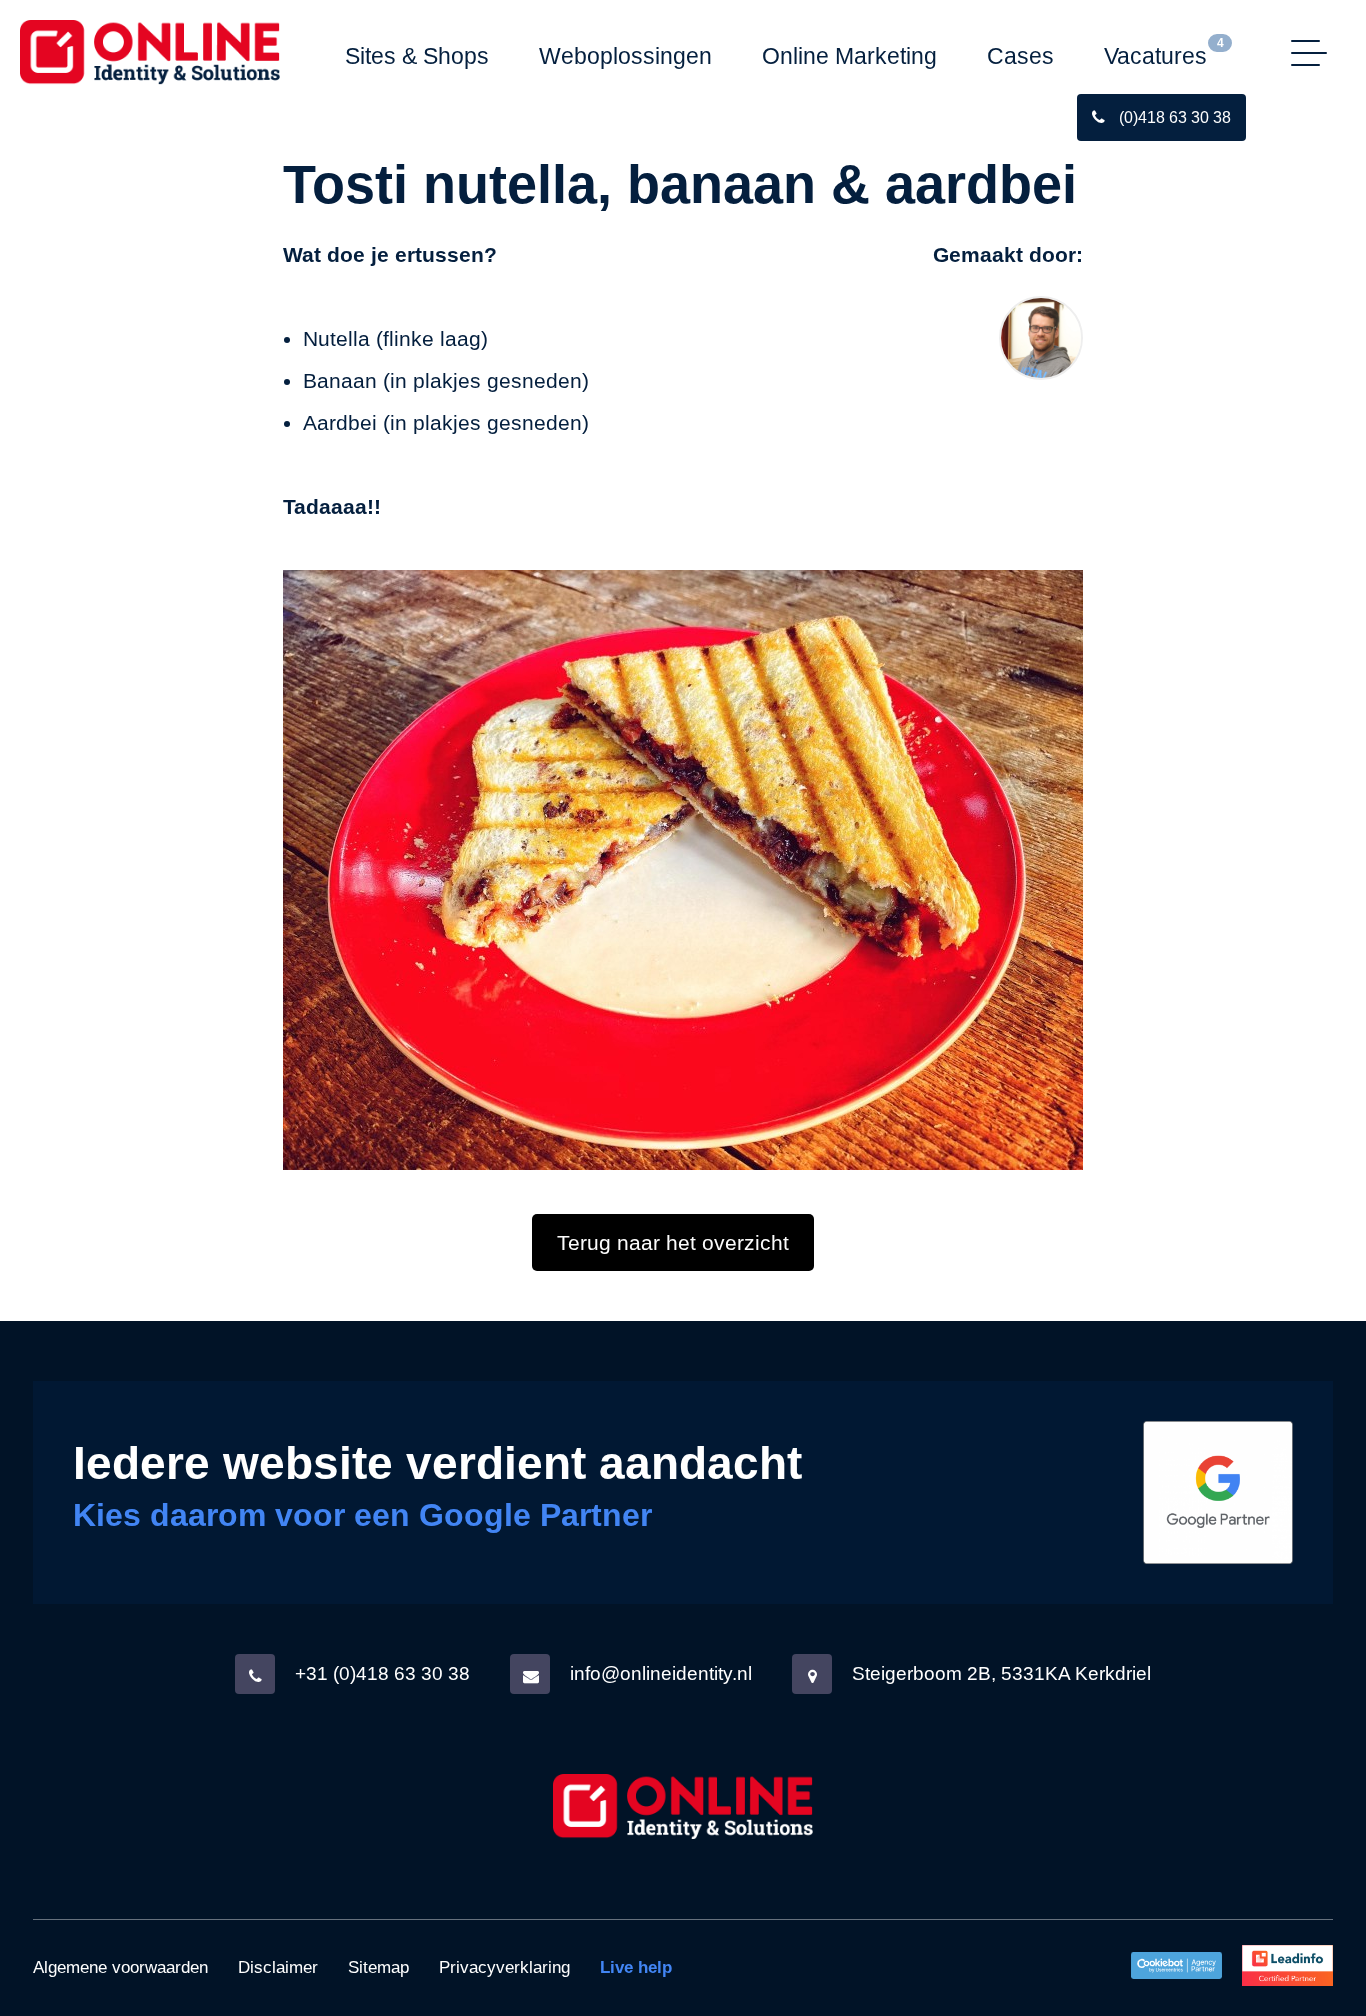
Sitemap (378, 1967)
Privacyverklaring (504, 1967)
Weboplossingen (625, 56)
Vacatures (1155, 56)
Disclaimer (278, 1967)
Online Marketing (849, 56)
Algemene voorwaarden (120, 1967)
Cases (1020, 56)
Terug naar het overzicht (673, 1242)
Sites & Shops (417, 56)
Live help (636, 1967)
